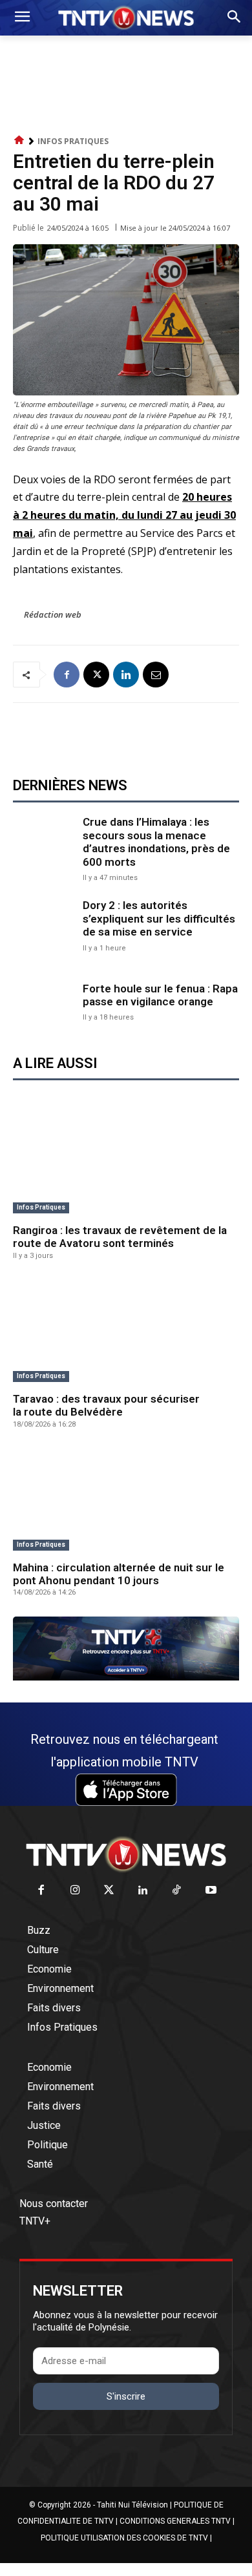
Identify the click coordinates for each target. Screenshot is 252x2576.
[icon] (19, 141)
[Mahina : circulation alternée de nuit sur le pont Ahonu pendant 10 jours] (126, 1500)
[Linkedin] (126, 675)
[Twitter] (110, 1891)
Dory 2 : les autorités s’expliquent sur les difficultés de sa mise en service (159, 918)
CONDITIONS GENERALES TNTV (175, 2521)
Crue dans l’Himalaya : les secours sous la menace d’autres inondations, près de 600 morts (156, 842)
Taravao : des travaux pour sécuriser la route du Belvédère (106, 1405)
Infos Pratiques (73, 141)
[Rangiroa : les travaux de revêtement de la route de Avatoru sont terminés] (126, 1163)
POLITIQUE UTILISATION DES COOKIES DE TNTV (124, 2538)
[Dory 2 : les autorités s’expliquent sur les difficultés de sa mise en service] (45, 925)
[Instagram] (75, 1891)
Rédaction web (53, 614)
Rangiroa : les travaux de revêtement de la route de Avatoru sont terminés (120, 1237)
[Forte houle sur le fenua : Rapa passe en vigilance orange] (45, 1001)
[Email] (156, 675)
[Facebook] (67, 675)
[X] (96, 675)
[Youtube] (211, 1891)
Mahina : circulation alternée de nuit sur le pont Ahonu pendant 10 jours (119, 1574)
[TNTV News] (126, 1854)
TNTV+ (35, 2221)
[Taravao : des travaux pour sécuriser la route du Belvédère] (126, 1331)
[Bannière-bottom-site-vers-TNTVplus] (126, 1677)
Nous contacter (54, 2204)
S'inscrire (126, 2396)
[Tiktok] (177, 1891)
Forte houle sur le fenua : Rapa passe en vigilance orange (160, 995)
